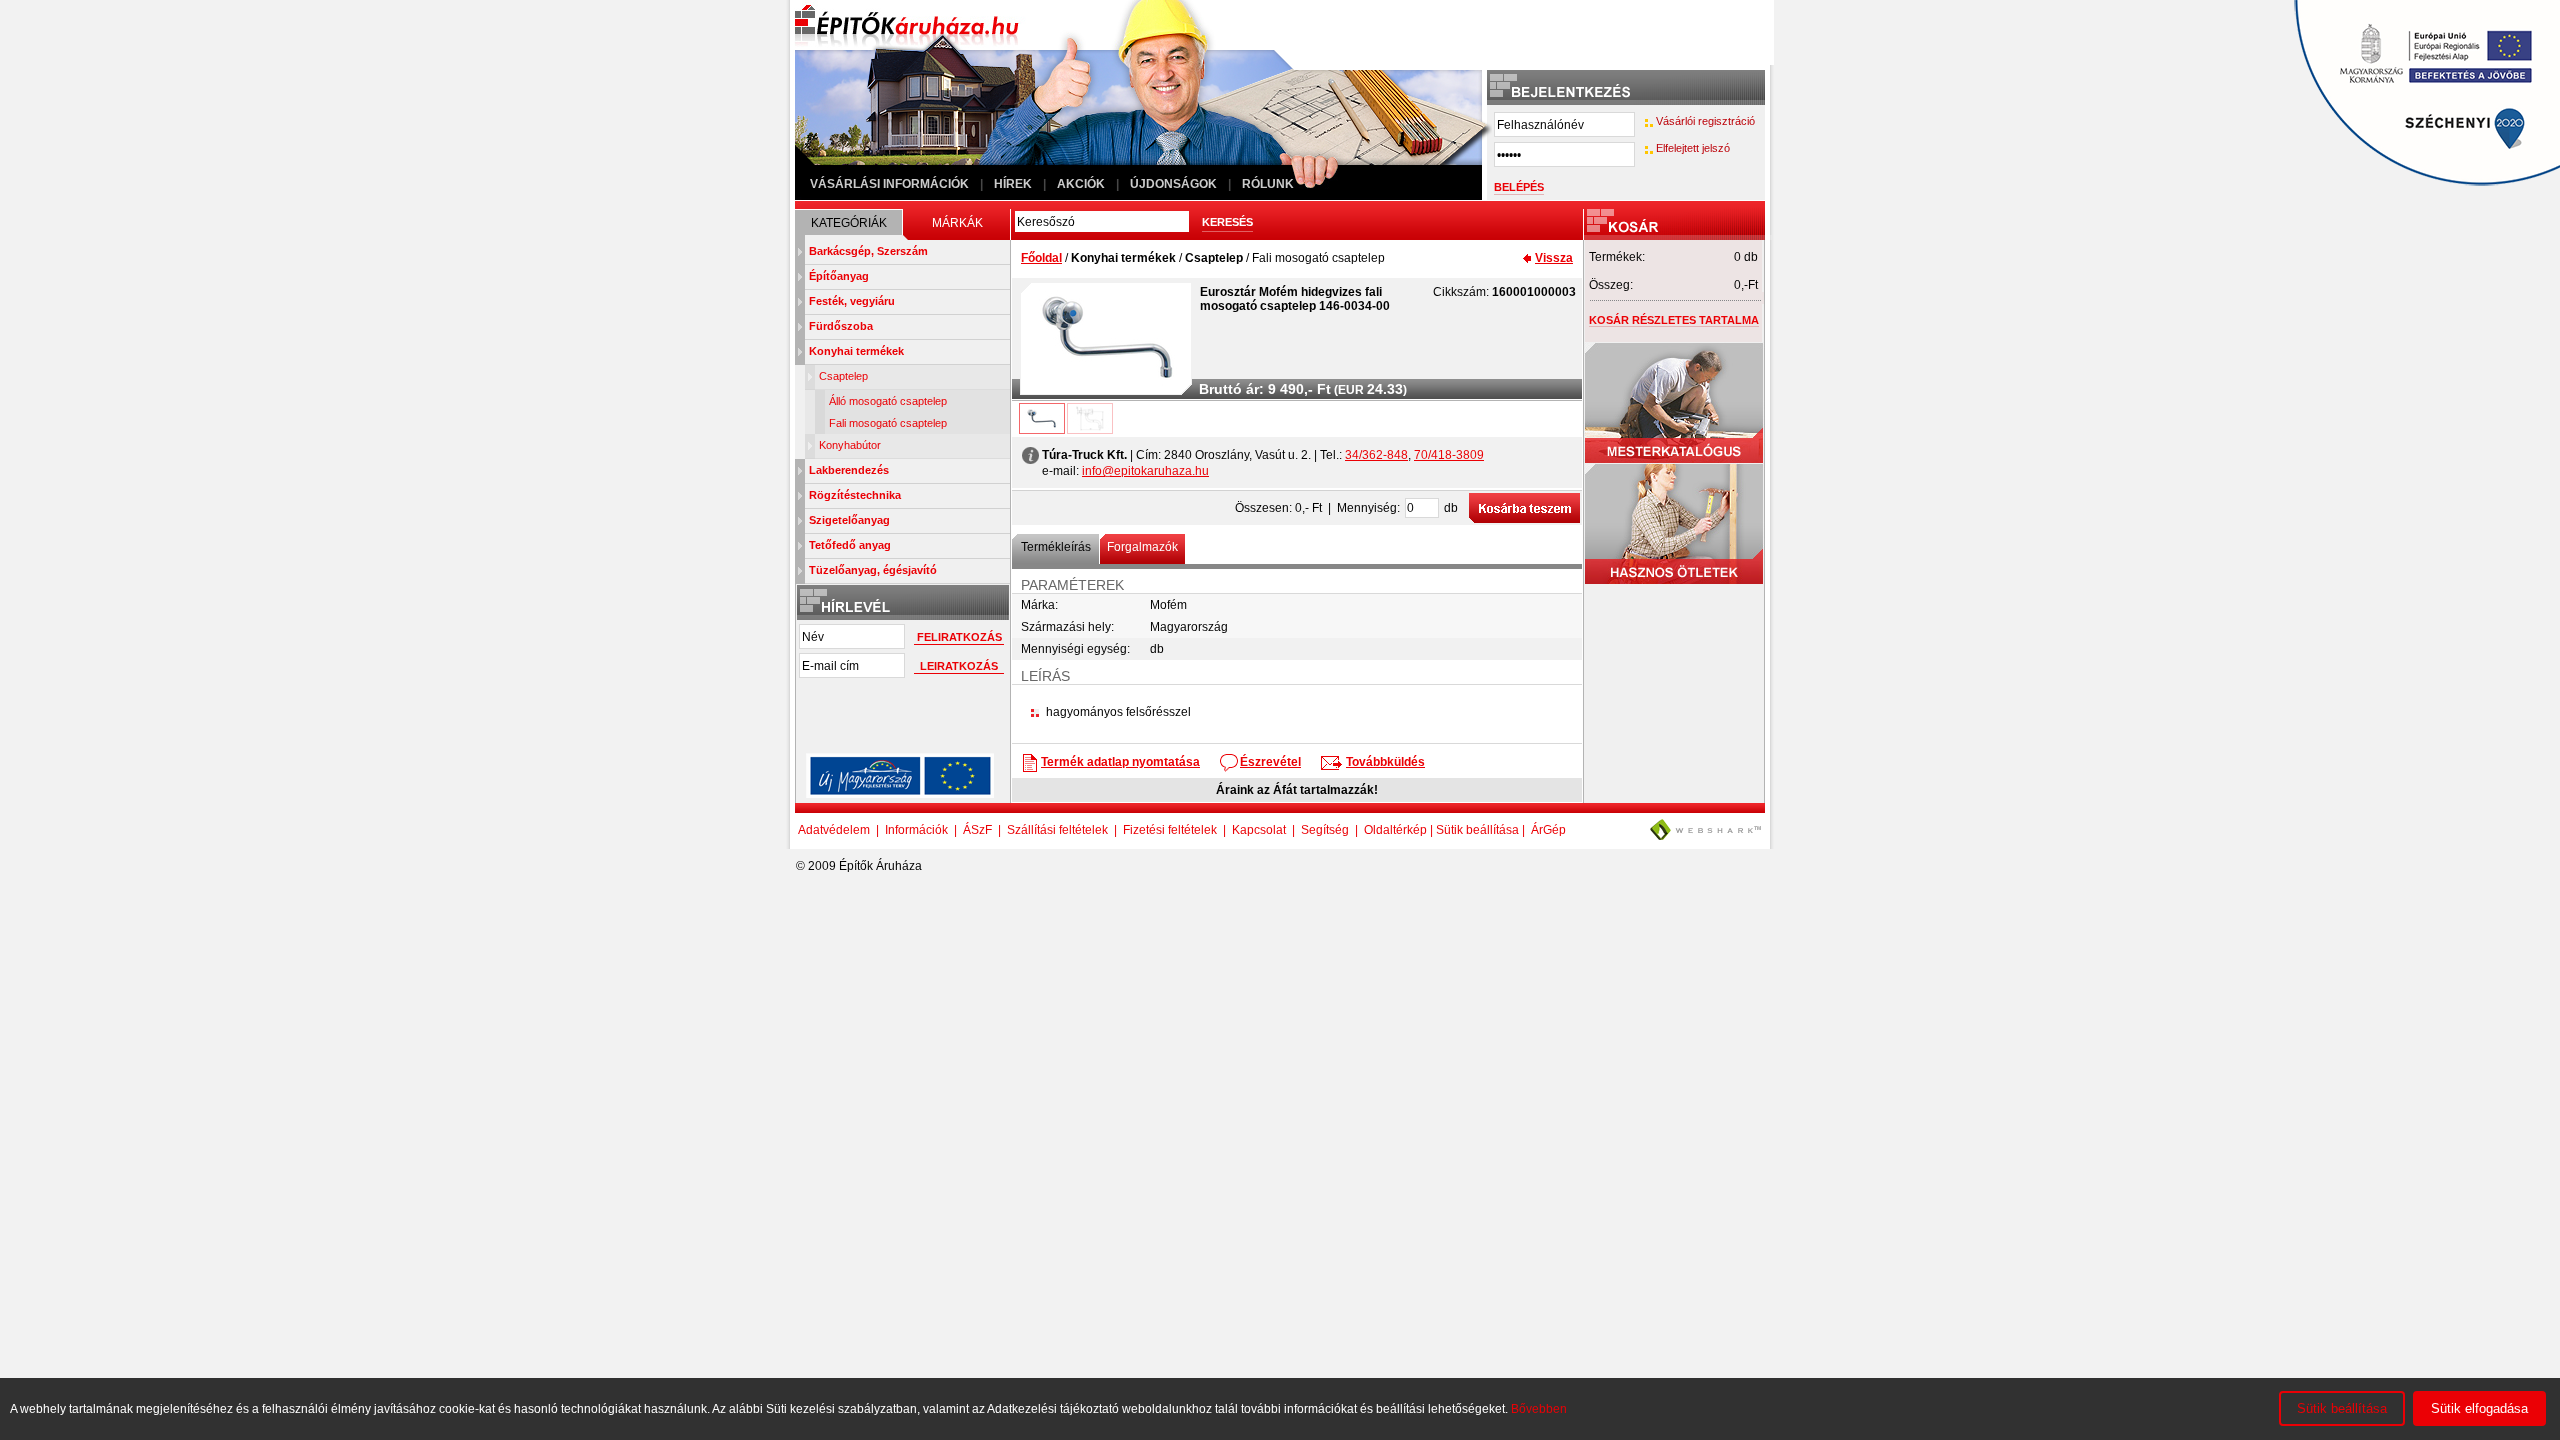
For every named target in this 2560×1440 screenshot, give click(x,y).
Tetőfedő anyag (850, 545)
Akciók (1081, 184)
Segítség (1325, 830)
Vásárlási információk (889, 184)
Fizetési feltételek (1170, 830)
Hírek (1013, 184)
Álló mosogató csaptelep (888, 401)
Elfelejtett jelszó (1693, 148)
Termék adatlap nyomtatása (1120, 762)
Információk (916, 830)
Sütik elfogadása (2479, 1408)
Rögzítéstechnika (855, 495)
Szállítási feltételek (1057, 830)
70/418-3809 (1449, 455)
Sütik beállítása (1477, 830)
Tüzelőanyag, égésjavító (873, 570)
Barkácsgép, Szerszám (868, 251)
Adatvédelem (834, 830)
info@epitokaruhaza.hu (1145, 471)
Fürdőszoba (841, 326)
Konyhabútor (850, 445)
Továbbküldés (1385, 762)
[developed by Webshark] (1706, 831)
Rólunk (1268, 184)
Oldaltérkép (1395, 830)
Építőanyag (839, 276)
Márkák (957, 223)
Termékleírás (1056, 547)
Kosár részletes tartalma (1674, 320)
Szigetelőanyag (849, 520)
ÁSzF (977, 830)
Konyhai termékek (856, 351)
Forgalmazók (1142, 547)
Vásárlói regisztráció (1705, 121)
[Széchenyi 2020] (2415, 196)
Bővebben (1539, 1409)
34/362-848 (1376, 455)
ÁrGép (1548, 830)
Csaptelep (843, 376)
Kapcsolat (1259, 830)
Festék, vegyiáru (852, 301)
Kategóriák (849, 223)
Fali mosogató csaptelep (888, 423)
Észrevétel (1270, 762)
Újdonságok (1173, 184)
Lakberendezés (849, 470)
